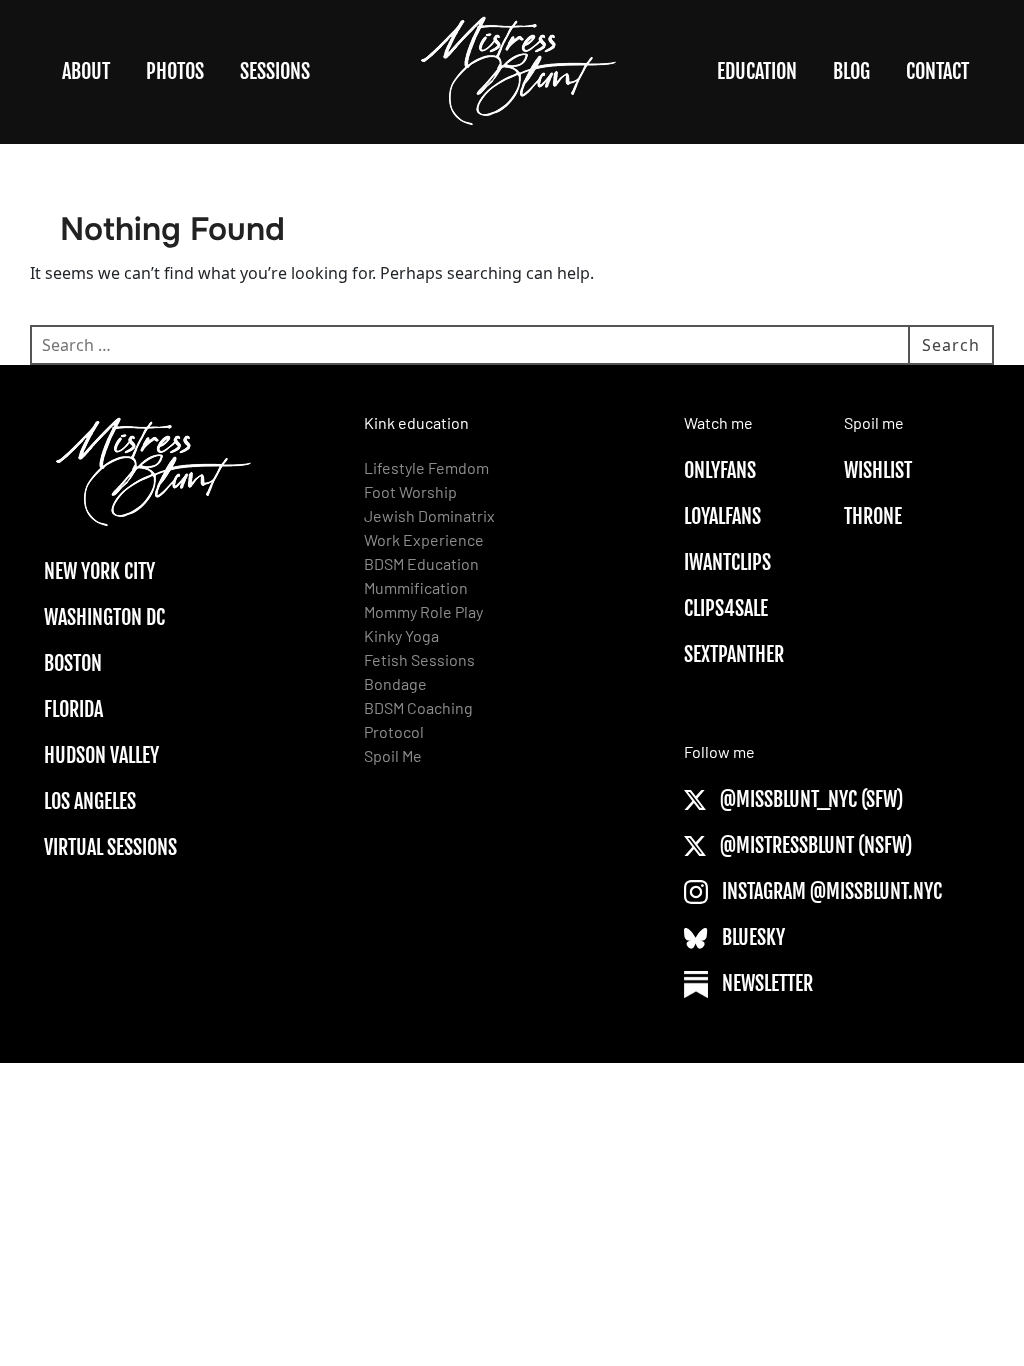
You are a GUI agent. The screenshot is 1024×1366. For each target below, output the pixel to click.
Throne (873, 516)
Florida (73, 709)
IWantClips (727, 562)
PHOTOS (175, 71)
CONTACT (937, 71)
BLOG (851, 71)
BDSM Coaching (418, 707)
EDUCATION (757, 71)
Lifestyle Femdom (426, 467)
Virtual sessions (110, 847)
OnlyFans (720, 470)
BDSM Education (421, 563)
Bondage (395, 683)
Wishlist (878, 470)
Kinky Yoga (401, 635)
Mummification (416, 587)
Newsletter (765, 983)
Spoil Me (393, 755)
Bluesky (751, 937)
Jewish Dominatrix (429, 515)
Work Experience (424, 539)
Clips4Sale (726, 608)
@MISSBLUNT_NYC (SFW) (809, 799)
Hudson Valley (101, 755)
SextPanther (734, 654)
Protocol (394, 731)
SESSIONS (275, 71)
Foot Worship (410, 491)
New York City (99, 571)
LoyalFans (722, 516)
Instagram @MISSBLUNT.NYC (830, 891)
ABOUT (86, 71)
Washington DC (104, 617)
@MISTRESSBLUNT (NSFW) (814, 845)
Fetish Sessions (419, 659)
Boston (73, 663)
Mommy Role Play (423, 611)
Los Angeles (90, 801)
